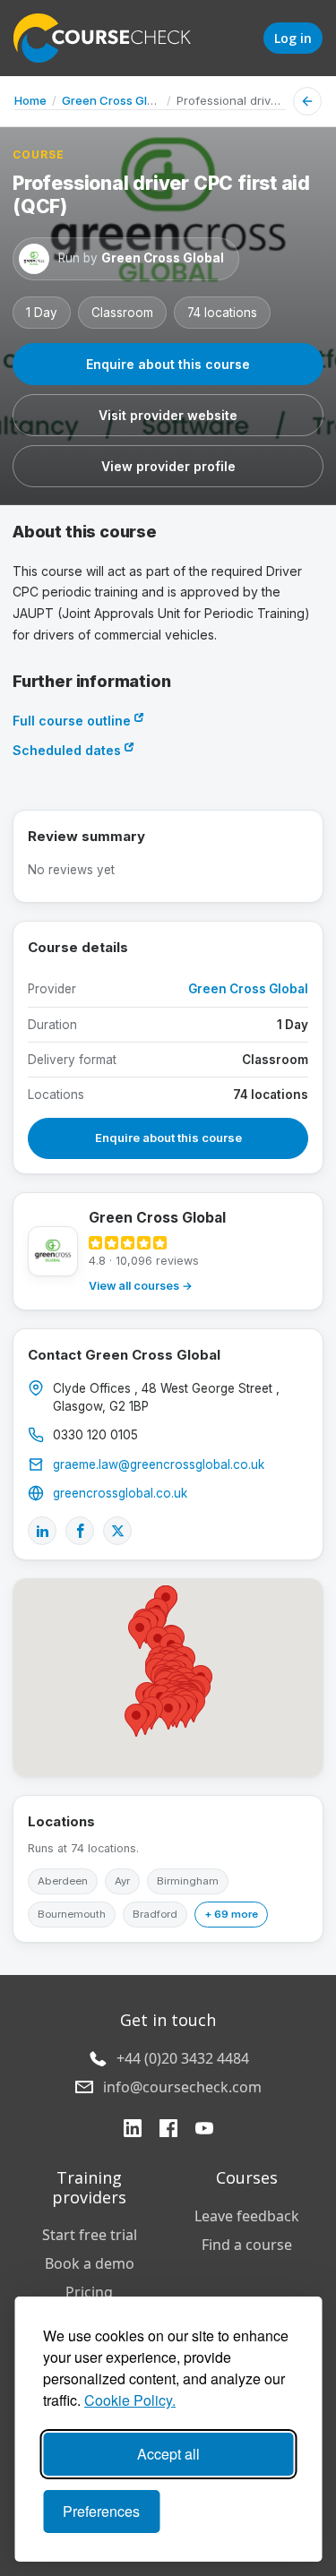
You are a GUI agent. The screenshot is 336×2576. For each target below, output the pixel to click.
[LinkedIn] (42, 1531)
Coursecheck (112, 38)
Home (30, 100)
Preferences (101, 2511)
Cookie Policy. (130, 2400)
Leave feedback (247, 2216)
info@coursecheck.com (182, 2087)
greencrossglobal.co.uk (120, 1493)
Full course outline (73, 721)
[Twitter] (117, 1531)
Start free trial (90, 2235)
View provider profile (168, 466)
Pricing (89, 2292)
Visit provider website (168, 415)
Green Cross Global (116, 100)
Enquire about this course (168, 364)
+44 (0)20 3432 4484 (183, 2058)
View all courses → (141, 1286)
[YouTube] (204, 2130)
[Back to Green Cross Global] (307, 101)
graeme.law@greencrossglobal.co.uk (159, 1464)
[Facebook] (80, 1531)
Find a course (247, 2245)
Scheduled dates (69, 750)
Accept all (168, 2454)
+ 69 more (231, 1914)
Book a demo (90, 2263)
